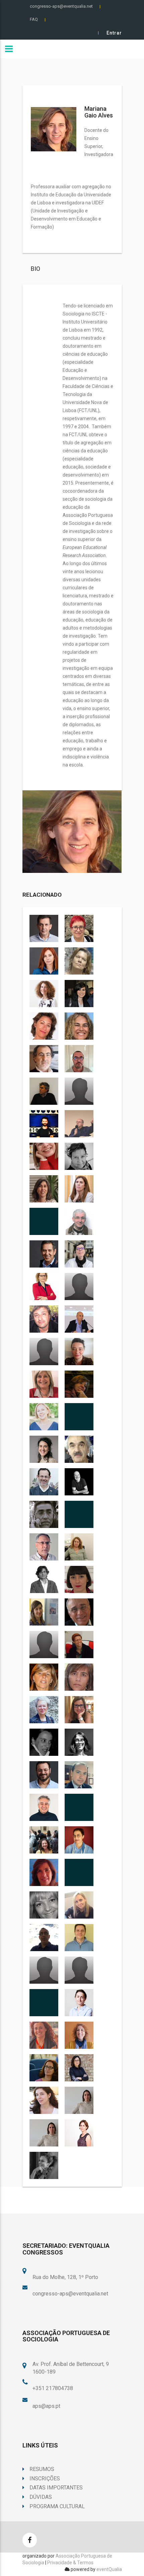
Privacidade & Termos (70, 2563)
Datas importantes (56, 2488)
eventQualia (109, 2569)
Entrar (114, 33)
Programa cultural (57, 2506)
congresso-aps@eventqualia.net (61, 6)
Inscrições (45, 2479)
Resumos (42, 2469)
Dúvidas (41, 2497)
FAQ (34, 19)
